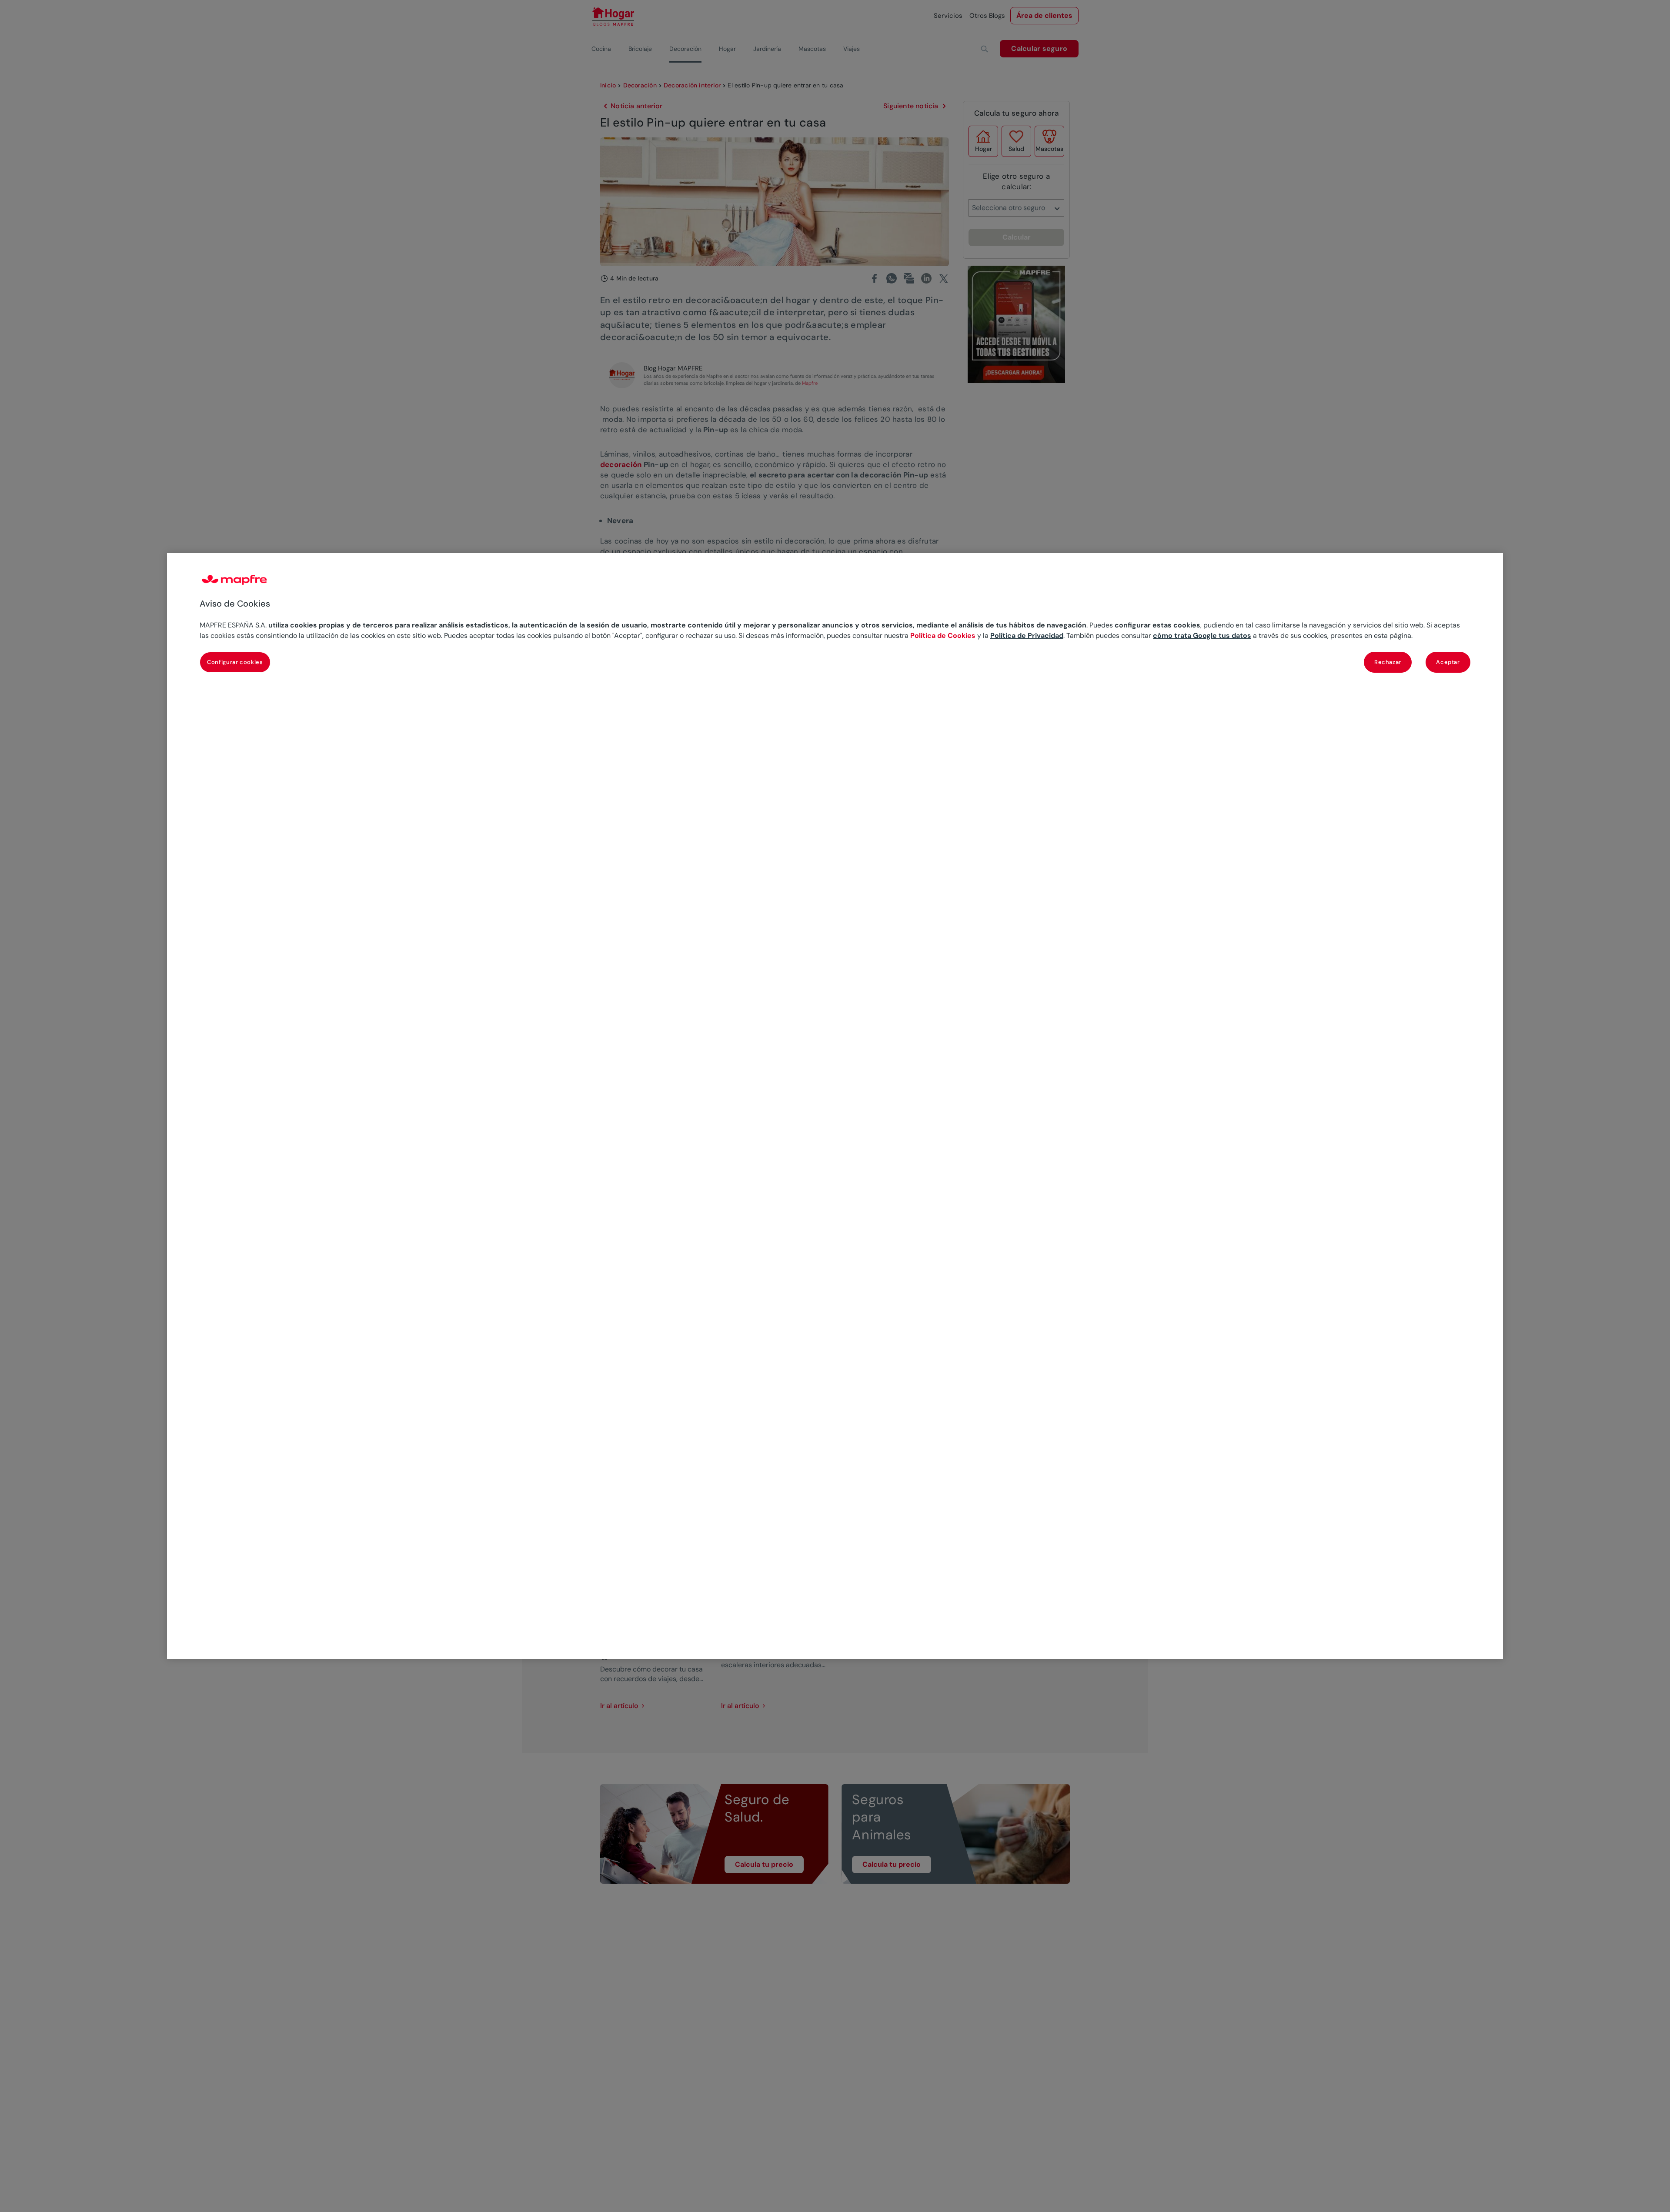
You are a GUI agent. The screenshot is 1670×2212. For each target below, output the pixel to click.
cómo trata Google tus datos (1202, 636)
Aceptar (1448, 662)
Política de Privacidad (1027, 636)
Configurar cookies (235, 662)
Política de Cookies (943, 636)
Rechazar (1388, 662)
